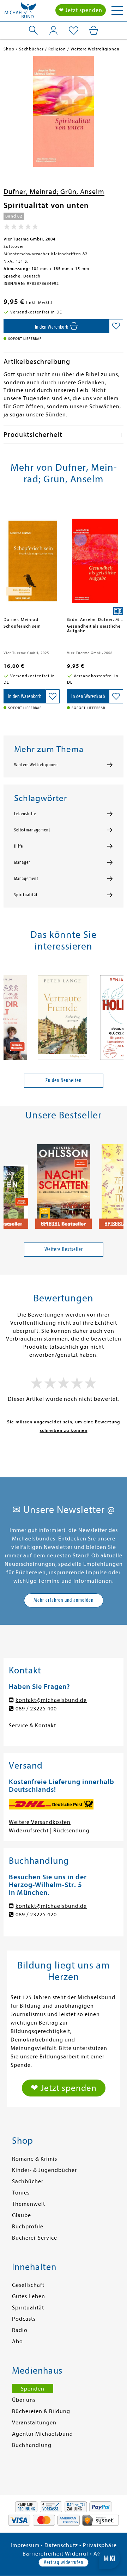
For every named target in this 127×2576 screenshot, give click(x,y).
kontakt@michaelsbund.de (51, 1700)
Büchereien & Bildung (41, 2411)
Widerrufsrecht (29, 1831)
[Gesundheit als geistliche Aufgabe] (95, 558)
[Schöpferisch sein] (32, 558)
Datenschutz (61, 2545)
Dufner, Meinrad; (32, 192)
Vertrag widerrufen (64, 2562)
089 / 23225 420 (36, 1915)
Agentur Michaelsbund (43, 2434)
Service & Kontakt (32, 1726)
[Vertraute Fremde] (64, 1015)
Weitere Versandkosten (40, 1822)
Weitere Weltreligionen (36, 765)
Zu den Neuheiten (64, 1080)
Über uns (24, 2400)
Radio (20, 2330)
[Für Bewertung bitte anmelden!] (21, 228)
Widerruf (77, 2554)
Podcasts (24, 2319)
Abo (17, 2342)
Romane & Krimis (35, 2159)
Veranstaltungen (34, 2423)
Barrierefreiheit (43, 2554)
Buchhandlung (32, 2445)
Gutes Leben (29, 2296)
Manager (22, 862)
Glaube (22, 2215)
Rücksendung (71, 1831)
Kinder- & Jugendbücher (44, 2170)
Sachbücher (28, 2181)
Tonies (21, 2193)
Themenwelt (29, 2204)
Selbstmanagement (32, 830)
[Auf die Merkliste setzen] (116, 326)
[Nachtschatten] (64, 1184)
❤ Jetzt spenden (81, 10)
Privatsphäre (100, 2545)
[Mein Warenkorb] (94, 30)
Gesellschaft (28, 2285)
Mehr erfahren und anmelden (64, 1600)
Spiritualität (26, 895)
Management (26, 879)
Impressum (25, 2545)
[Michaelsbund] (20, 12)
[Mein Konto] (53, 30)
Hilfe (19, 846)
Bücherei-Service (35, 2238)
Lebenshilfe (25, 814)
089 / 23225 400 (36, 1709)
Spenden (33, 2389)
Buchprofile (28, 2227)
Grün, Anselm (82, 192)
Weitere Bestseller (64, 1249)
